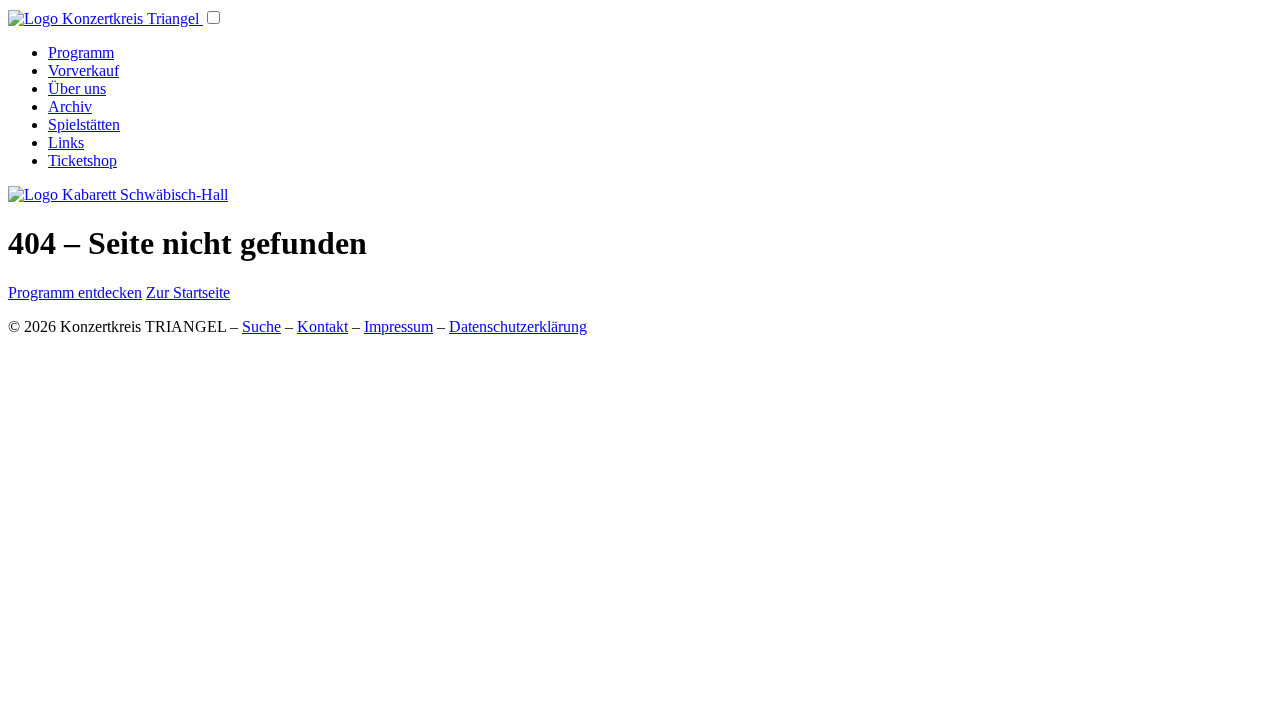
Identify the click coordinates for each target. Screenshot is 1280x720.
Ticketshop (82, 160)
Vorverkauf (83, 70)
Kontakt (322, 326)
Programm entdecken (75, 292)
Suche (261, 326)
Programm (81, 52)
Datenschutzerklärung (518, 326)
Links (66, 142)
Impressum (398, 326)
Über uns (77, 88)
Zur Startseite (188, 292)
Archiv (70, 106)
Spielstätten (84, 124)
